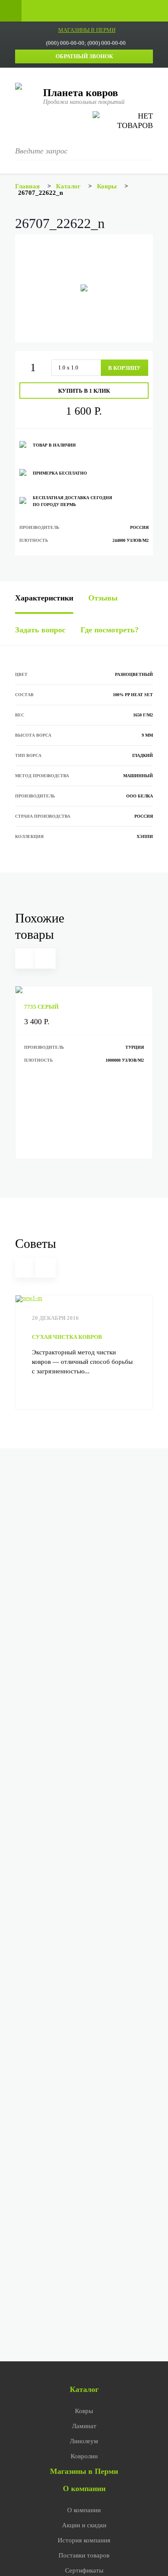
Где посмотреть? (110, 630)
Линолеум (84, 2441)
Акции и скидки (84, 2525)
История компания (84, 2540)
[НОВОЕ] (84, 990)
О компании (84, 2488)
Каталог (84, 2389)
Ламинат (84, 2426)
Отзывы (103, 598)
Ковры (84, 2411)
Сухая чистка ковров (67, 1337)
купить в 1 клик (84, 391)
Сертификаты (84, 2570)
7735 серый (41, 1007)
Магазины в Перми (84, 2471)
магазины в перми (87, 30)
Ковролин (84, 2456)
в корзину (124, 368)
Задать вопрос (40, 630)
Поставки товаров (84, 2555)
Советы (36, 1243)
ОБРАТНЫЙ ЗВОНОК (84, 56)
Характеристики (44, 598)
